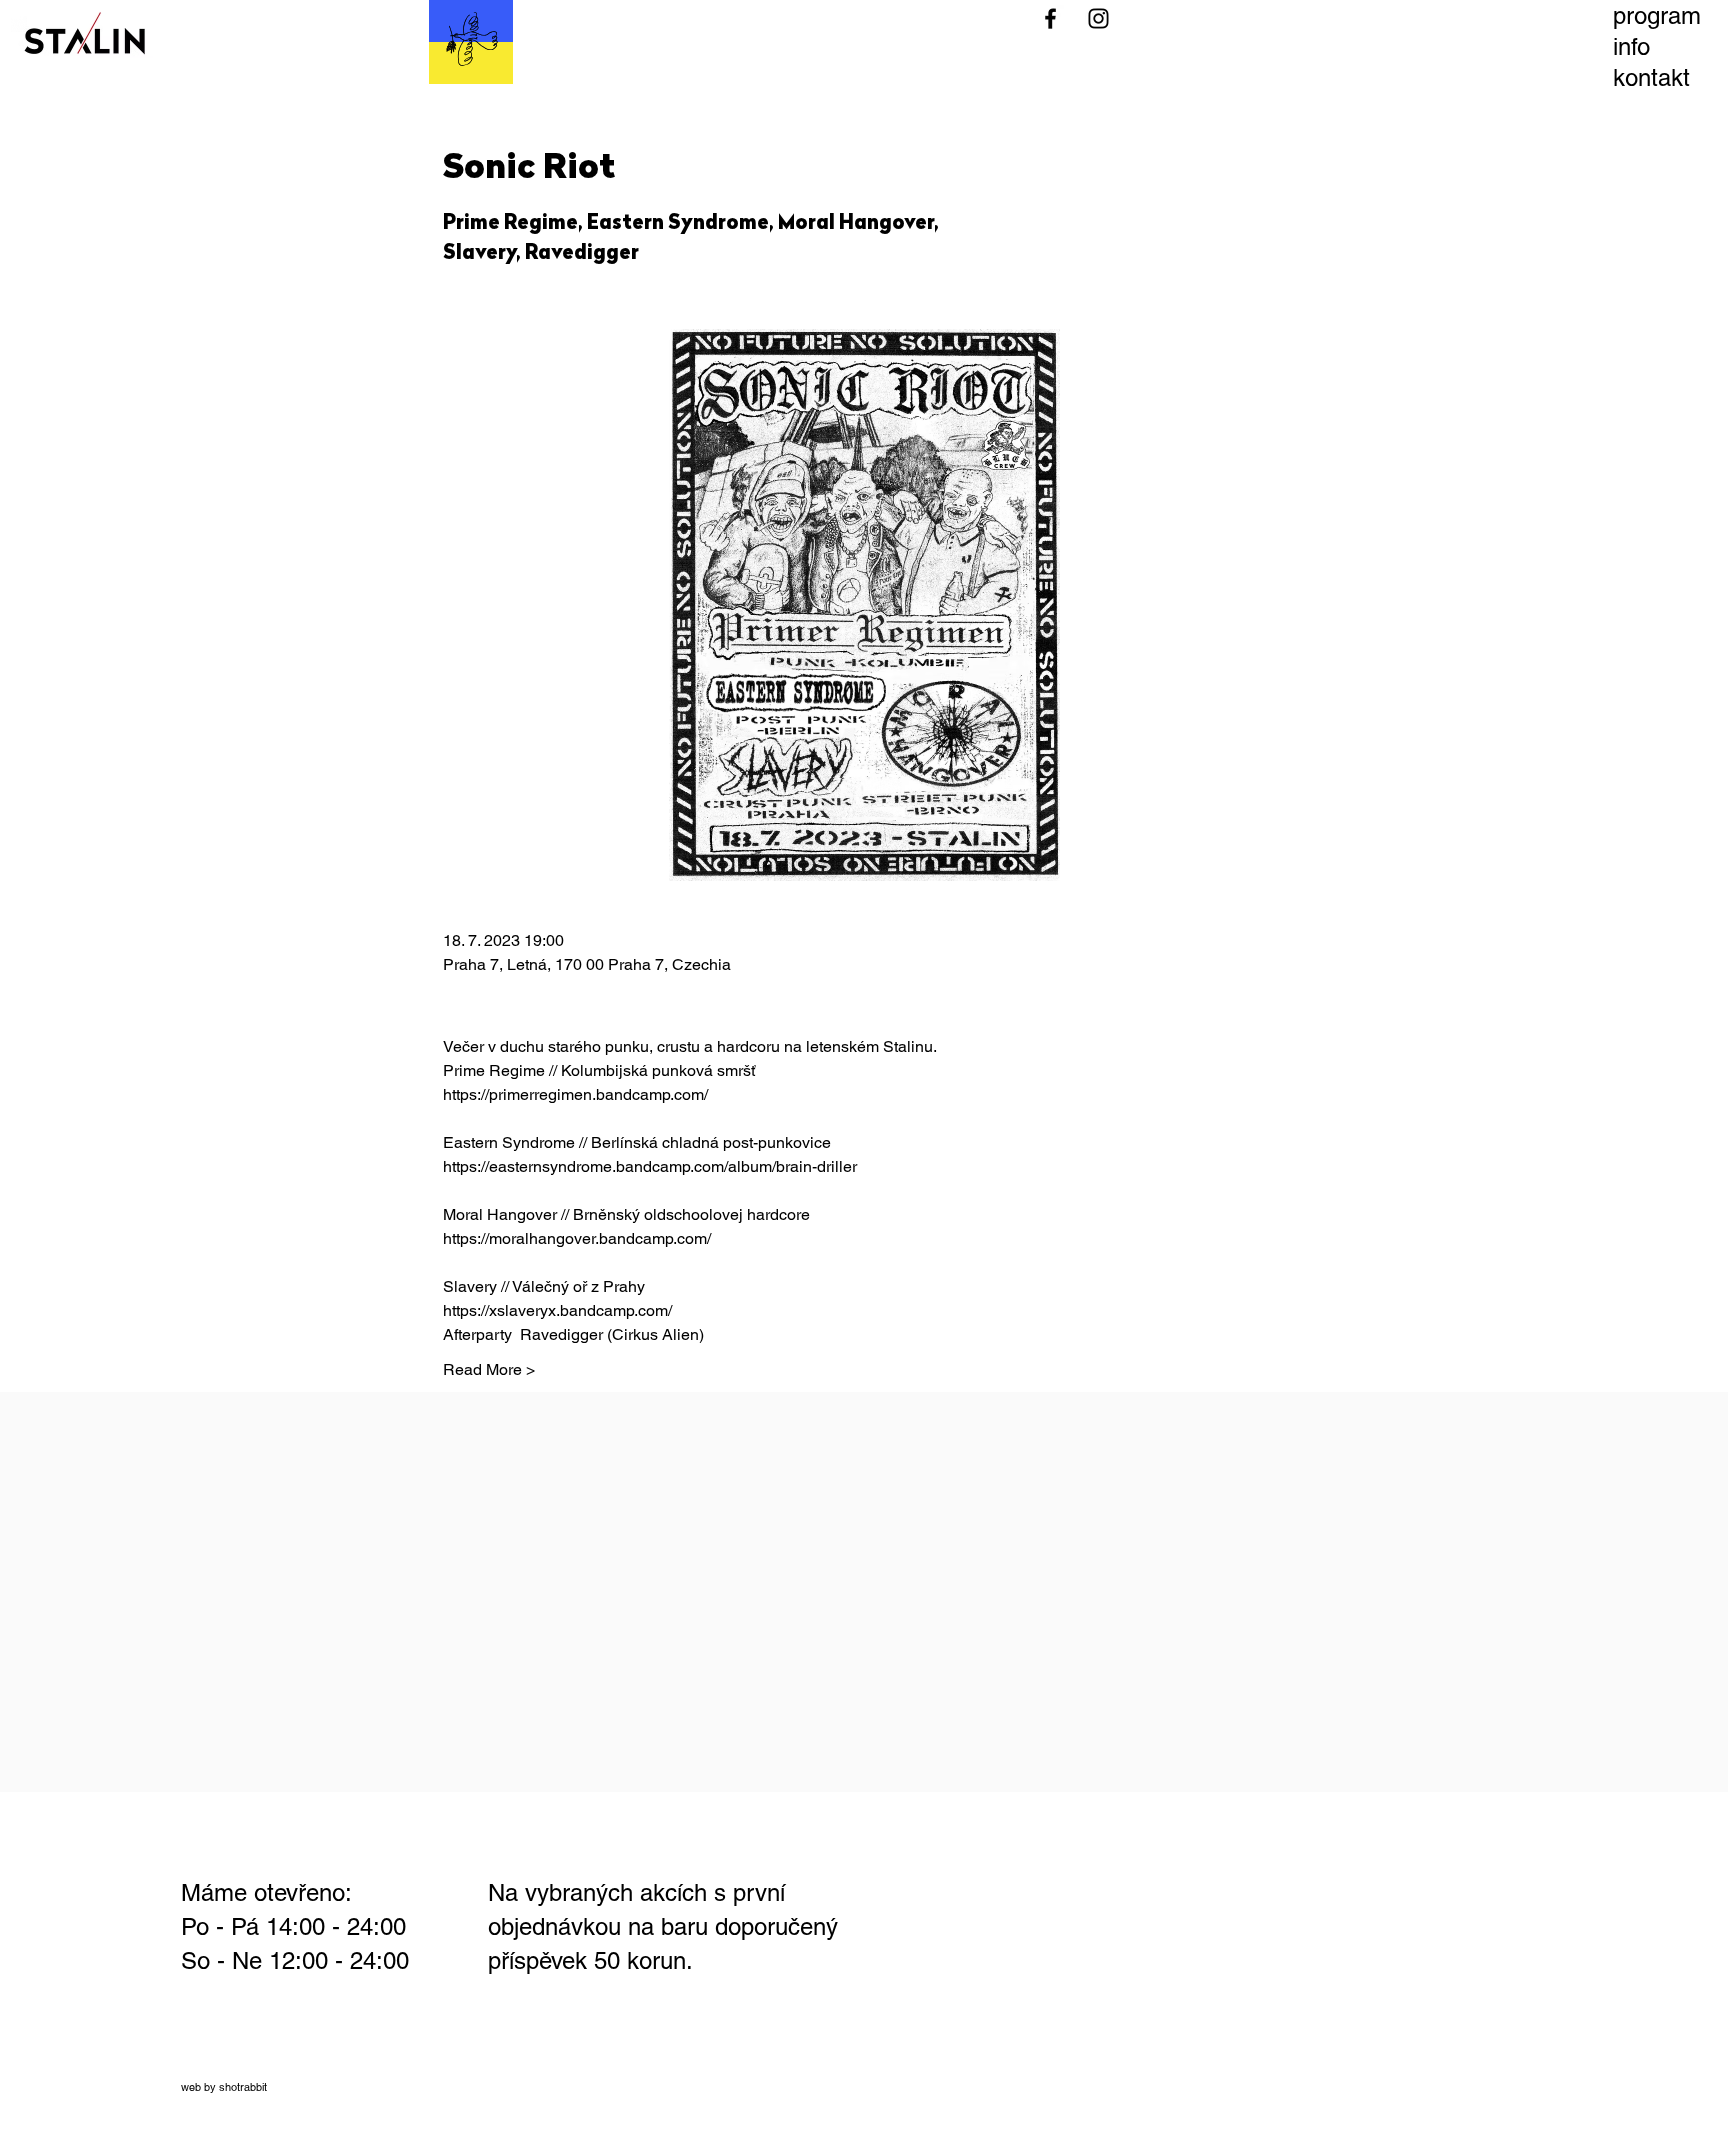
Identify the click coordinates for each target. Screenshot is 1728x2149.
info (1631, 46)
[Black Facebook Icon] (1050, 18)
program (1657, 15)
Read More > (489, 1369)
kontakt (1651, 77)
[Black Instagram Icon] (1098, 18)
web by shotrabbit (224, 2087)
